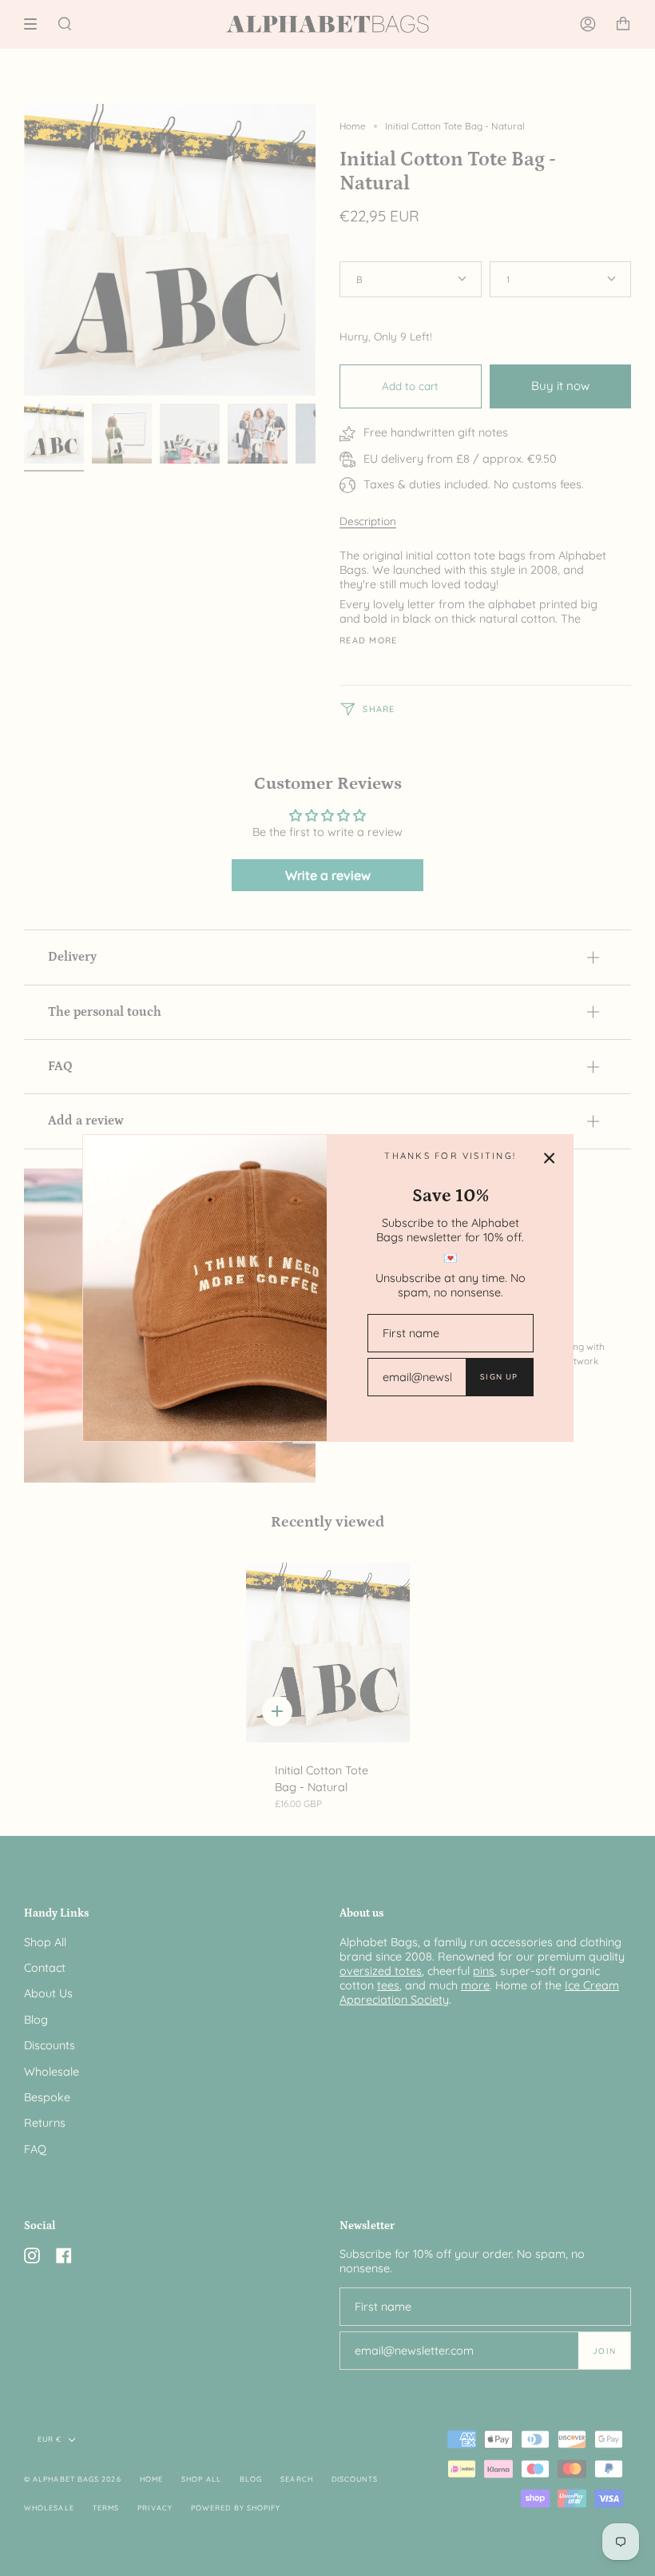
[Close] (550, 1158)
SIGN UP (499, 1376)
